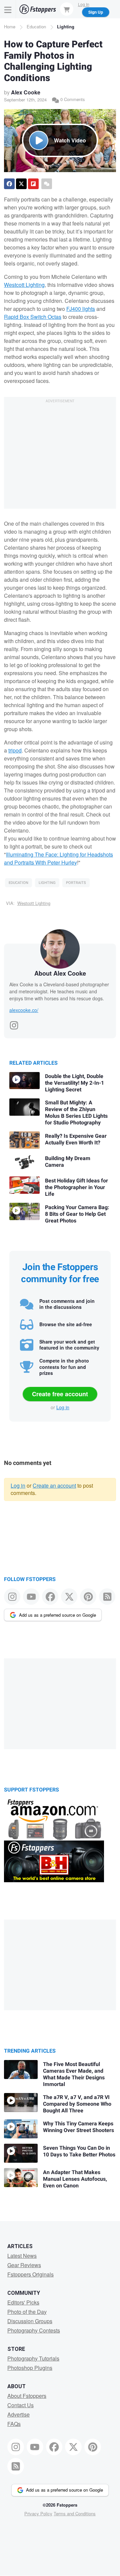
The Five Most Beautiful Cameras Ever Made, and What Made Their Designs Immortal (74, 2074)
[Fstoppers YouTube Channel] (31, 1597)
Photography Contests (34, 2330)
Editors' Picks (23, 2302)
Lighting (66, 27)
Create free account (60, 1394)
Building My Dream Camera (68, 1162)
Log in (63, 1407)
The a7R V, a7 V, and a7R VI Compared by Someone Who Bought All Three (77, 2104)
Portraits (76, 883)
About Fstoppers (27, 2396)
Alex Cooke (26, 92)
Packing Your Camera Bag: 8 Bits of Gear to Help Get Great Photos (77, 1214)
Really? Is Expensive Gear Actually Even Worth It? (76, 1139)
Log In (84, 4)
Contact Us (20, 2405)
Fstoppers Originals (30, 2274)
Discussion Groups (30, 2321)
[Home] (38, 9)
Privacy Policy (38, 2513)
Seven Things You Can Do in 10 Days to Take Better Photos (79, 2151)
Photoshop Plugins (30, 2368)
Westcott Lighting (24, 285)
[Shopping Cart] (67, 9)
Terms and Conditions (75, 2513)
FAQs (14, 2424)
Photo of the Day (27, 2312)
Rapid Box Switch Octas (33, 317)
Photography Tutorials (33, 2358)
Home (10, 27)
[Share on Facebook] (9, 184)
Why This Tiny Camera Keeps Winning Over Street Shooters (78, 2127)
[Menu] (8, 9)
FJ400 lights (81, 309)
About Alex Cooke (60, 973)
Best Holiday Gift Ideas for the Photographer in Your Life (76, 1187)
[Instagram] (14, 1023)
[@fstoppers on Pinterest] (88, 1597)
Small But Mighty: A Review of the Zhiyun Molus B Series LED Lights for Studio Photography (76, 1113)
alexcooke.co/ (24, 1010)
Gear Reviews (24, 2265)
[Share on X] (21, 184)
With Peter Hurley (55, 862)
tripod (15, 750)
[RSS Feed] (107, 1597)
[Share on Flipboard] (33, 184)
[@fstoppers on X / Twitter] (69, 1597)
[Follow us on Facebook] (50, 1597)
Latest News (22, 2256)
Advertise (18, 2414)
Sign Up (96, 12)
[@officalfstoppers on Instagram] (12, 1597)
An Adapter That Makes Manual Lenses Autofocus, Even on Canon (75, 2179)
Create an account (54, 1485)
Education (36, 27)
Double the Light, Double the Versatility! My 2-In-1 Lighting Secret (74, 1083)
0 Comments (72, 99)
